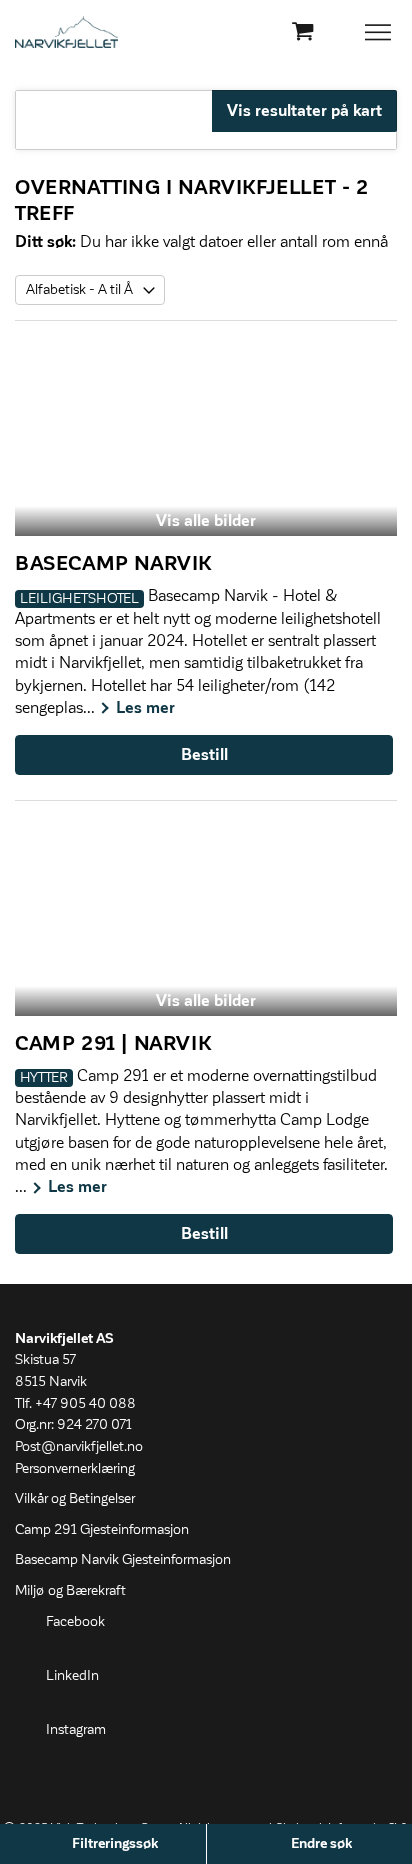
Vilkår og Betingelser (75, 1499)
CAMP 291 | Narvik (113, 1044)
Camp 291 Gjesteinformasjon (102, 1530)
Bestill (204, 755)
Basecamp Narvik (113, 564)
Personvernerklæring (75, 1469)
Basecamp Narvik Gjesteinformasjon (123, 1560)
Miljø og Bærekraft (70, 1591)
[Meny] (379, 32)
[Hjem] (66, 32)
